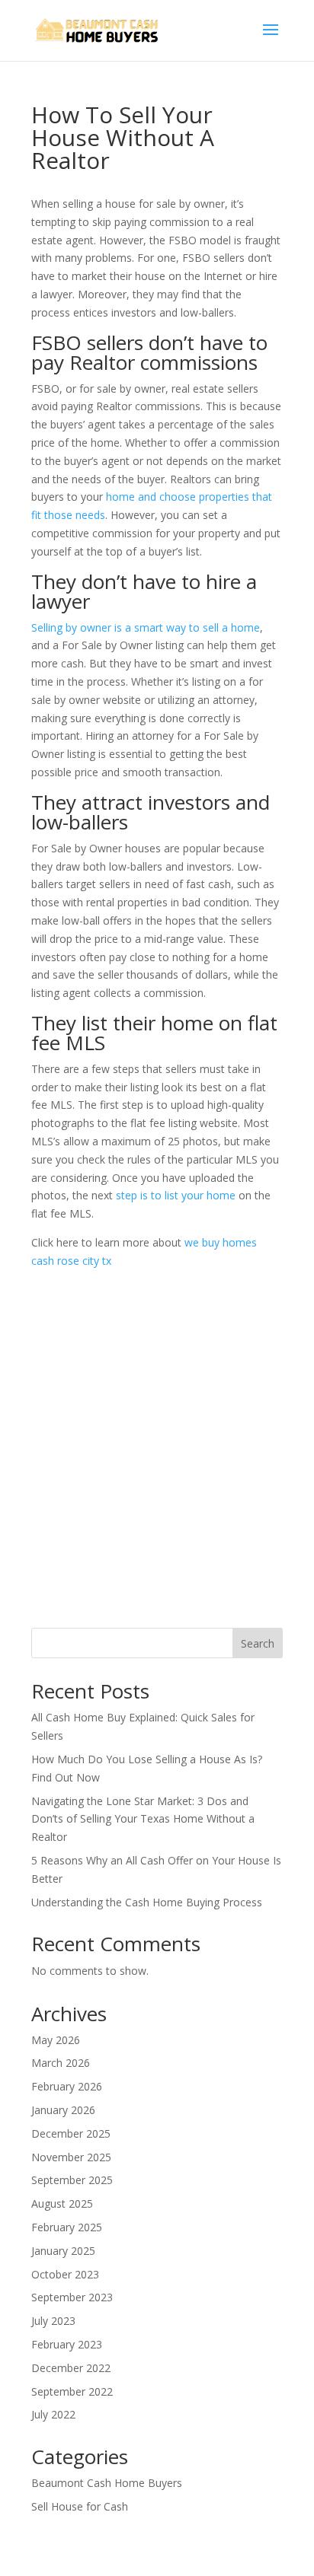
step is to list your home (176, 1195)
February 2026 (67, 2086)
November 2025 (71, 2157)
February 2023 (67, 2344)
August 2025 (62, 2203)
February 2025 (67, 2227)
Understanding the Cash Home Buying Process (147, 1902)
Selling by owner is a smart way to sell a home (146, 627)
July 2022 (53, 2414)
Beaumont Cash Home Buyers (107, 2483)
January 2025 (63, 2251)
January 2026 (63, 2110)
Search (258, 1643)
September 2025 (72, 2180)
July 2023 (53, 2321)
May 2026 (56, 2040)
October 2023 (65, 2274)
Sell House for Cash (80, 2506)
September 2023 (72, 2297)
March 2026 (61, 2063)
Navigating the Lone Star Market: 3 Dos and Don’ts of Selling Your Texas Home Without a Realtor (143, 1819)
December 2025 (71, 2133)
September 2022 (72, 2391)
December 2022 (71, 2368)
